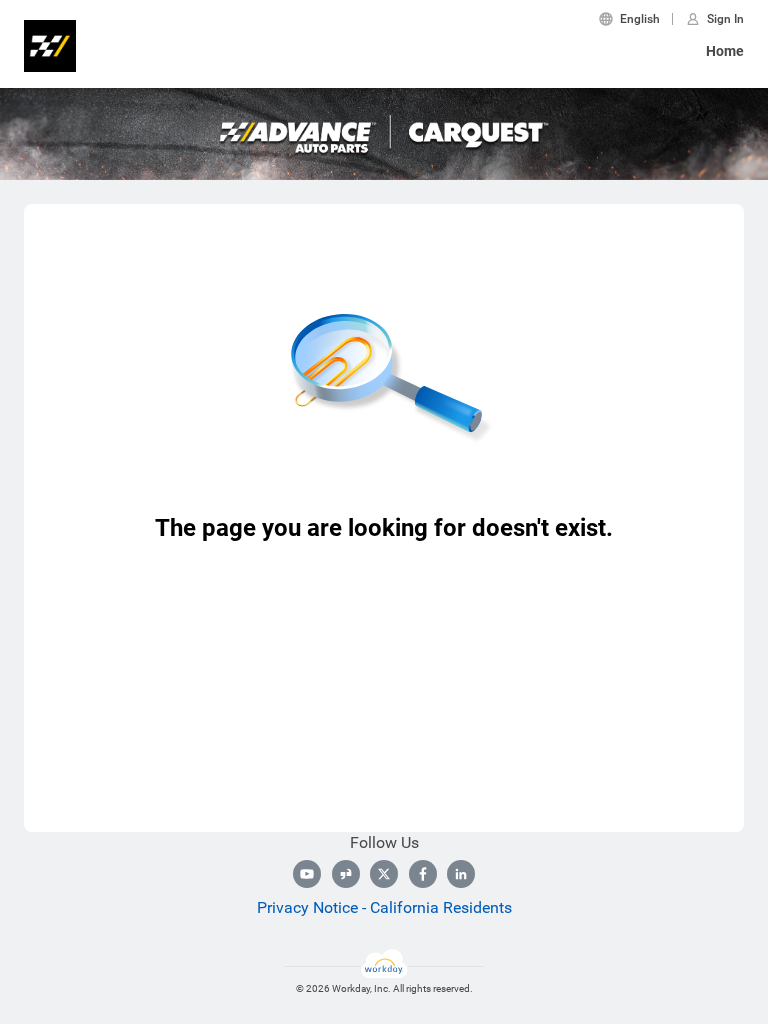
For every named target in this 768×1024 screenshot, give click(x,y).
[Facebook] (423, 874)
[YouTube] (307, 874)
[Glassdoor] (346, 874)
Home (725, 51)
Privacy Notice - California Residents (384, 907)
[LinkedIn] (461, 874)
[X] (384, 874)
